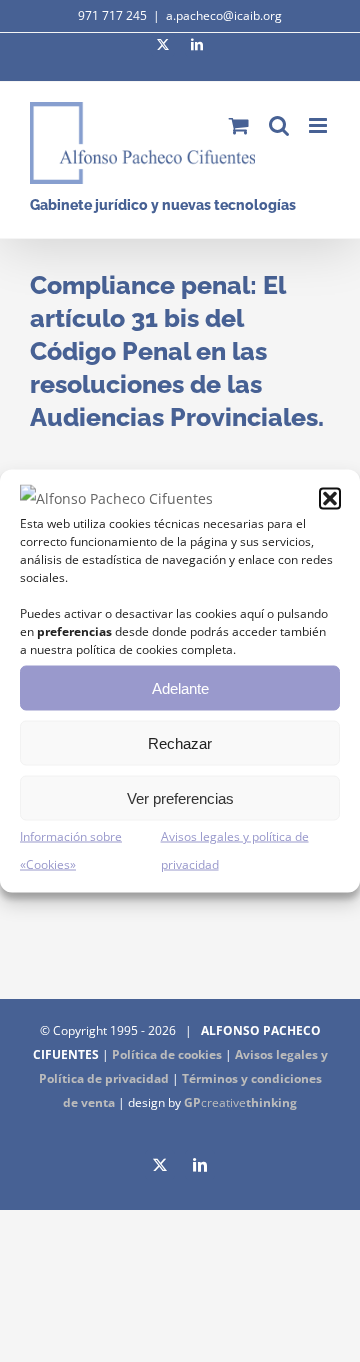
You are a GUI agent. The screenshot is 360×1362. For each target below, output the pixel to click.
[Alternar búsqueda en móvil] (279, 125)
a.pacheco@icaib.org (224, 15)
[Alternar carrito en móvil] (239, 125)
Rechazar (180, 742)
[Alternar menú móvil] (319, 125)
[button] (330, 499)
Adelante (180, 687)
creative (240, 1102)
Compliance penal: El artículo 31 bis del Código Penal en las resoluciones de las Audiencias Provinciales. (177, 351)
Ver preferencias (180, 797)
